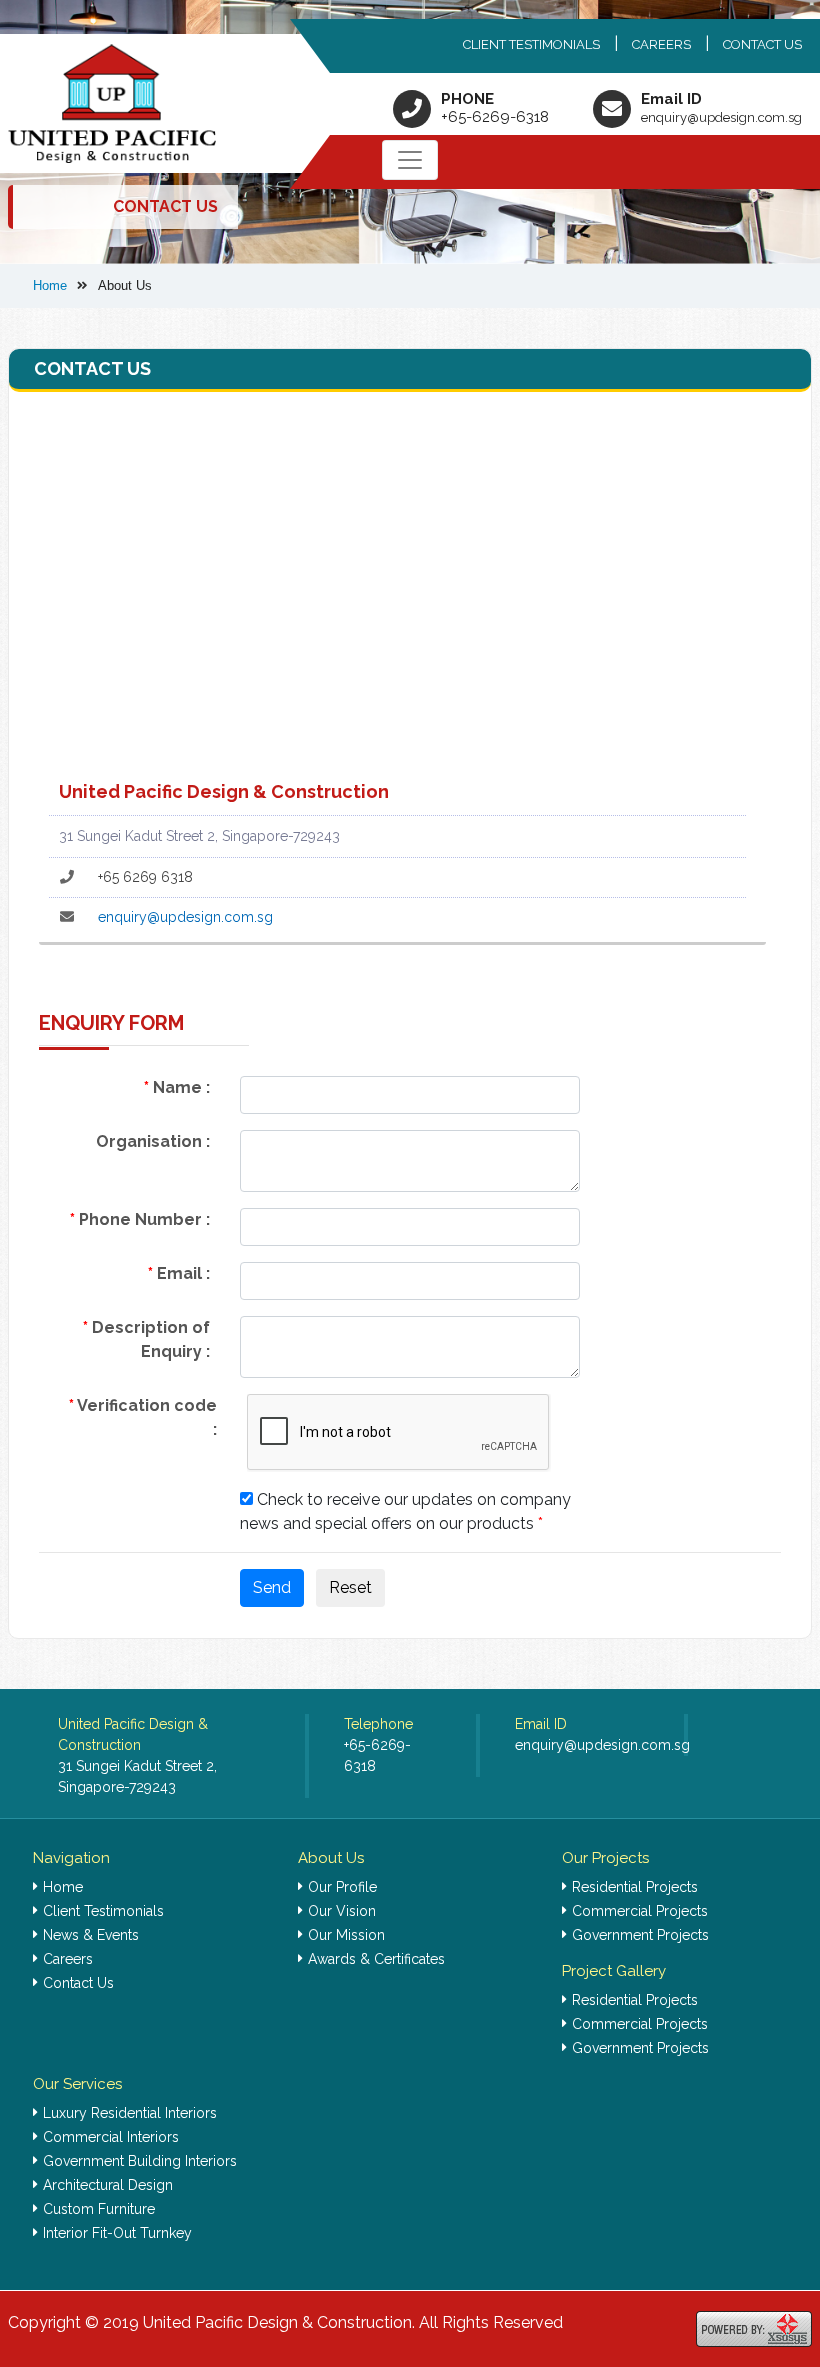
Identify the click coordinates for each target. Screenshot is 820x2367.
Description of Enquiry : (146, 1339)
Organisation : (153, 1141)
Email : (179, 1273)
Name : (177, 1087)
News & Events (91, 1935)
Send (272, 1587)
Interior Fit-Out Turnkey (117, 2233)
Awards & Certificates (376, 1959)
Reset (350, 1587)
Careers (661, 44)
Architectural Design (108, 2185)
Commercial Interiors (111, 2137)
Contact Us (762, 44)
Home (63, 1887)
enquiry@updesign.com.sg (721, 117)
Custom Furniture (99, 2209)
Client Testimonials (531, 44)
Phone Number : (140, 1219)
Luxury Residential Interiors (130, 2113)
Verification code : (143, 1417)
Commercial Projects (640, 1911)
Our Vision (342, 1911)
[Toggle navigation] (410, 160)
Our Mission (346, 1935)
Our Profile (342, 1887)
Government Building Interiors (140, 2161)
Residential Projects (635, 1887)
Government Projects (640, 1935)
